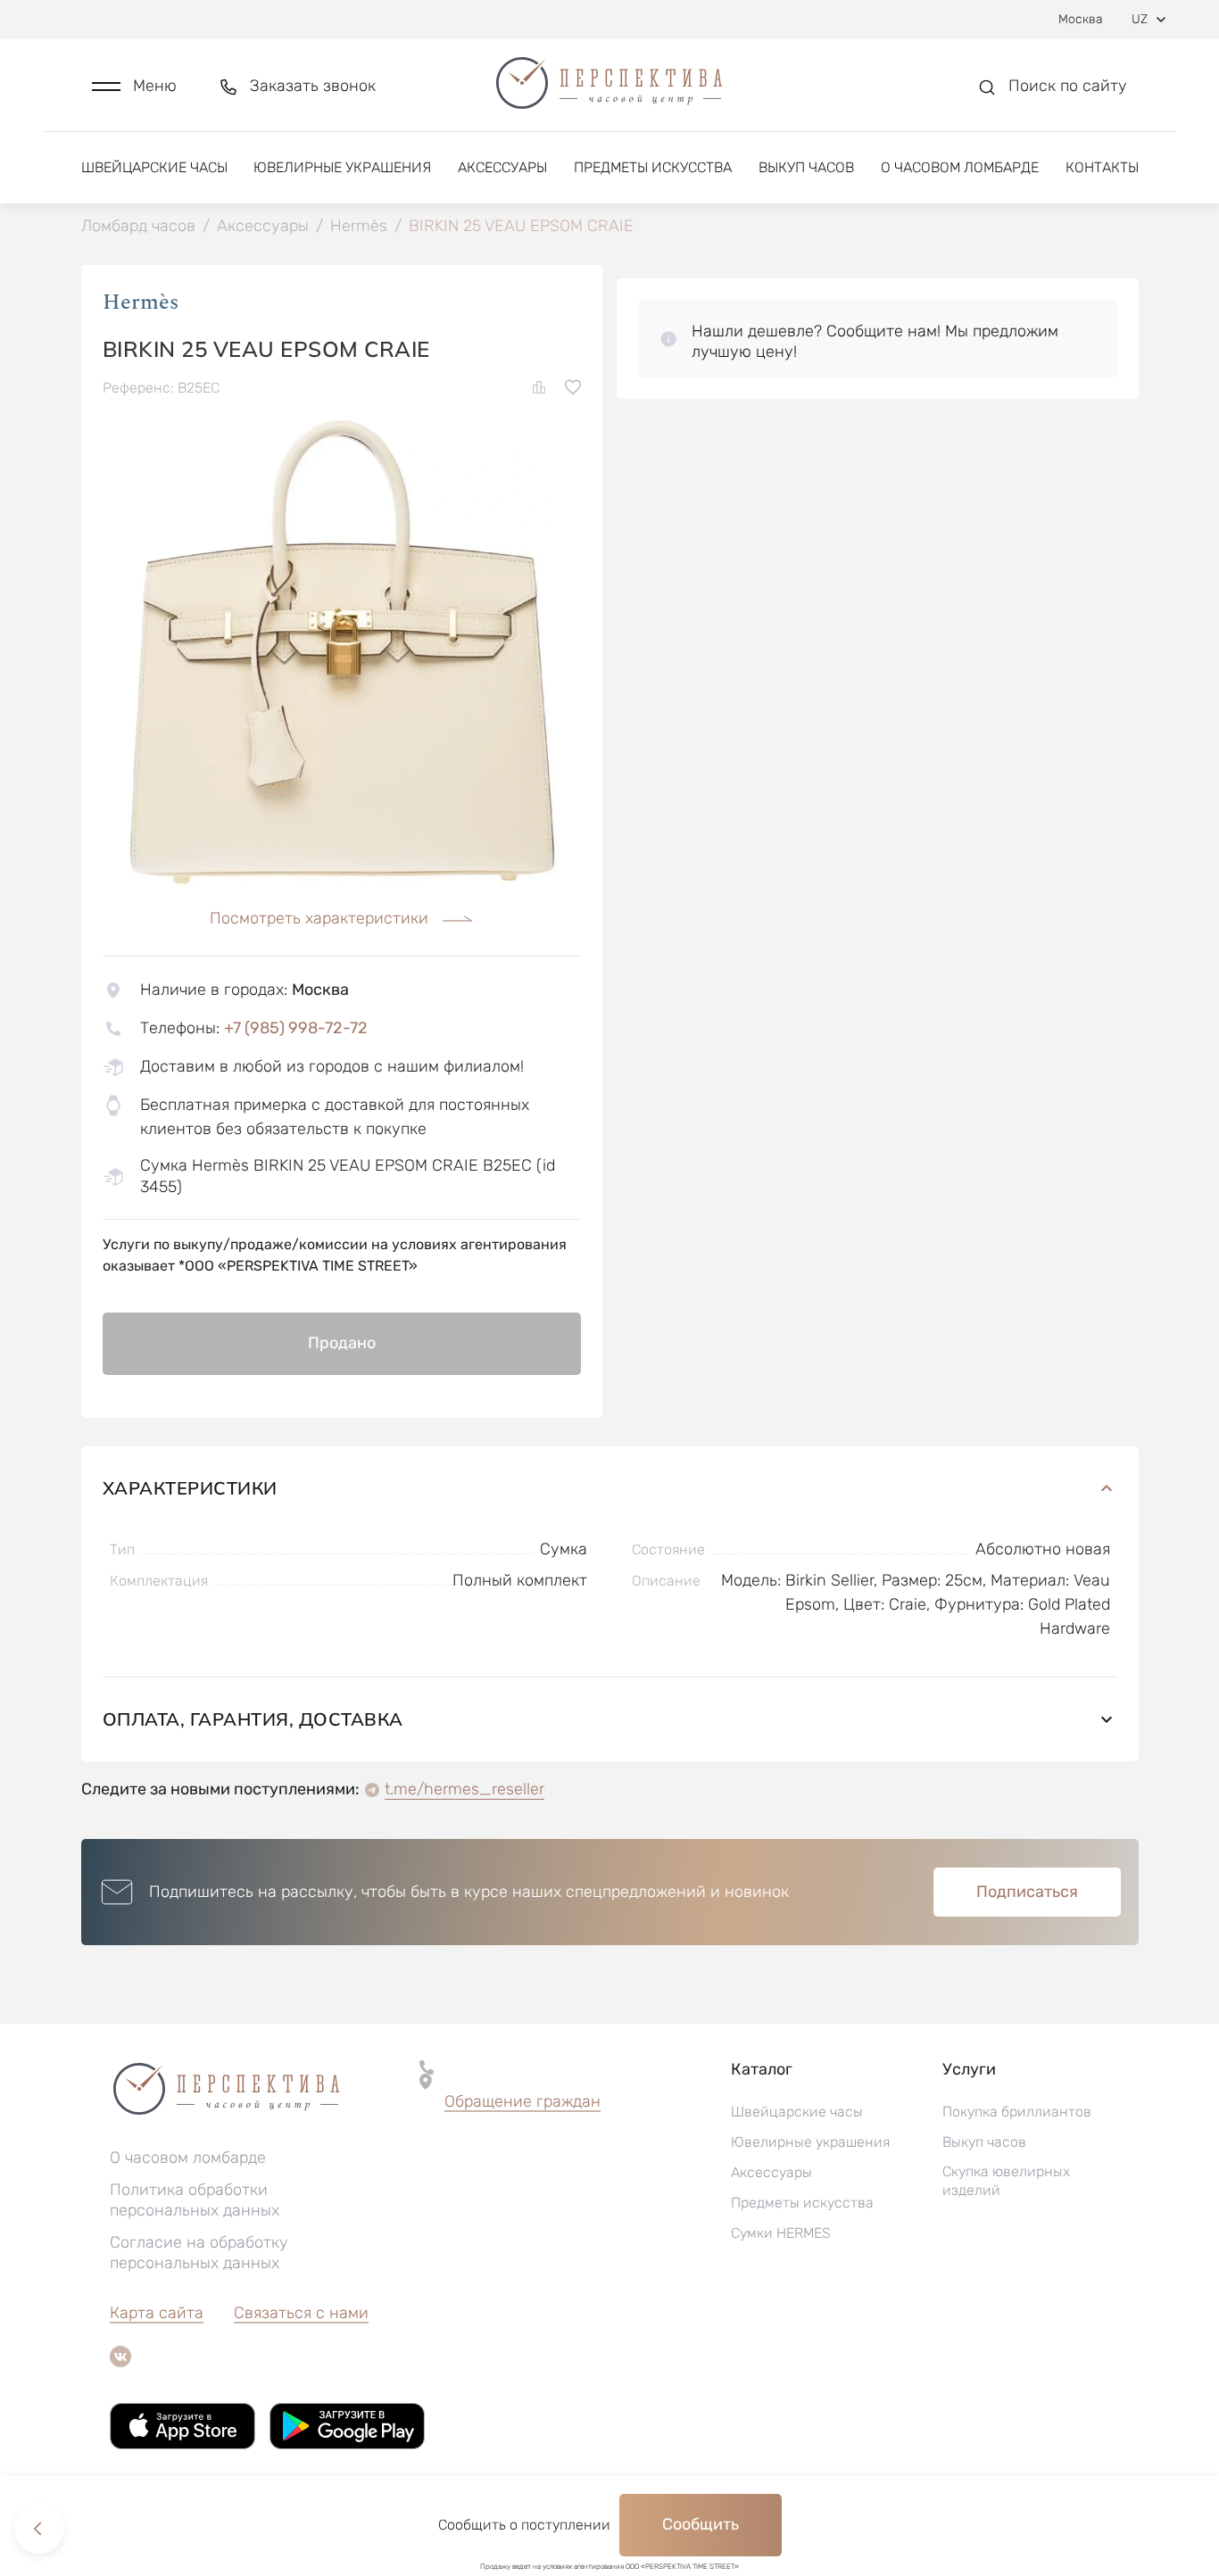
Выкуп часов (806, 167)
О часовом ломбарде (960, 167)
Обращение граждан (522, 2101)
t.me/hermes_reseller (464, 1789)
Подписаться (1027, 1892)
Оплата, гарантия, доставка (253, 1719)
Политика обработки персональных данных (195, 2200)
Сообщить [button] (701, 2524)
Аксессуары (502, 167)
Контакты (1102, 167)
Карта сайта (157, 2313)
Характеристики (190, 1488)
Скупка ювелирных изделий (1006, 2181)
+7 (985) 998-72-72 (296, 1028)
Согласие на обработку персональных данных (199, 2253)
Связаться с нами (301, 2313)
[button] (134, 86)
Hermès (141, 302)
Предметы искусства (653, 167)
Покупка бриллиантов (1017, 2112)
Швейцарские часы (154, 167)
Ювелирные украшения (342, 167)
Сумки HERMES (781, 2233)
